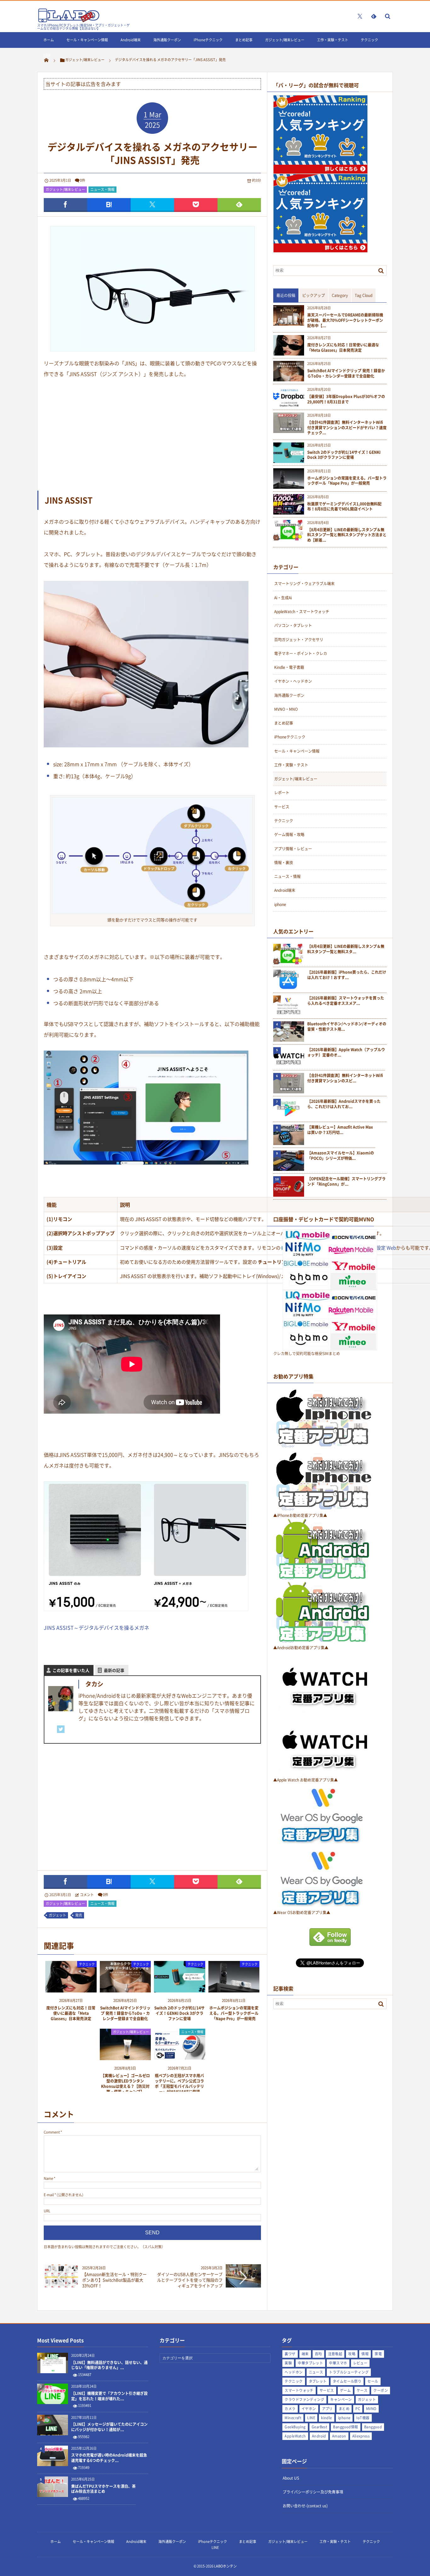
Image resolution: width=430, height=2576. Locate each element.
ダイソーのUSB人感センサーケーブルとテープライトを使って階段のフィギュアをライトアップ (190, 2280)
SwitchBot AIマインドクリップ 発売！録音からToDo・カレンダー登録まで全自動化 (125, 2013)
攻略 (352, 2354)
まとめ (344, 2409)
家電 (378, 2354)
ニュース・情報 (102, 189)
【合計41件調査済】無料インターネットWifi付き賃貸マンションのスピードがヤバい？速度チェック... (347, 428)
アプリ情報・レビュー (293, 849)
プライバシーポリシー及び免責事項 (313, 2492)
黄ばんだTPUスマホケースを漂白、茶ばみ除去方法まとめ (103, 2489)
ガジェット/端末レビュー (285, 40)
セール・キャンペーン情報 (87, 40)
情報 (365, 2354)
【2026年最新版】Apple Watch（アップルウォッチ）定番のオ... (346, 1052)
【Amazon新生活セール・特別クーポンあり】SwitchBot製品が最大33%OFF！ (114, 2280)
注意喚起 (335, 2354)
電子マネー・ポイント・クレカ (301, 653)
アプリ (327, 2409)
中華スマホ (338, 2363)
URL (47, 2211)
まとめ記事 (244, 40)
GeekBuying (295, 2427)
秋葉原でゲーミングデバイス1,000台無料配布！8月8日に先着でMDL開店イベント (344, 507)
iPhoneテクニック (208, 40)
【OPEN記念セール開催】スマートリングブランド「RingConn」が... (346, 1182)
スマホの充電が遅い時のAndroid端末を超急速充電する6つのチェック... (109, 2458)
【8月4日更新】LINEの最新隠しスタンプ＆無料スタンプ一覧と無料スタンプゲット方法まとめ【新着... (347, 535)
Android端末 (131, 40)
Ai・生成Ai (283, 598)
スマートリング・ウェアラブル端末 (304, 584)
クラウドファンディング (304, 2399)
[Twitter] (61, 1729)
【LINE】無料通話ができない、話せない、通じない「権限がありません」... (109, 2365)
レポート (282, 793)
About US (291, 2478)
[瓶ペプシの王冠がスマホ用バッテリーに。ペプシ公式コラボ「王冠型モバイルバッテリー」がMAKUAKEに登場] (180, 2058)
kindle (327, 2418)
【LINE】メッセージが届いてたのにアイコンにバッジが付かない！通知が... (109, 2427)
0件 (83, 180)
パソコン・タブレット (293, 625)
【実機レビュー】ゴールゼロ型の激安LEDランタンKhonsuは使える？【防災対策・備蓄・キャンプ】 (125, 2083)
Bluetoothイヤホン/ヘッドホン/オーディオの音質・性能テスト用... (347, 1027)
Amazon (339, 2436)
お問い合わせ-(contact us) (305, 2506)
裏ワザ (290, 2354)
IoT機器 (363, 2418)
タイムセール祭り (347, 2381)
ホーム (49, 40)
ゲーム (345, 2390)
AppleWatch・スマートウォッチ (302, 612)
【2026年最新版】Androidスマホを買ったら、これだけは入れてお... (344, 1104)
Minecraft (293, 2418)
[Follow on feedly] (374, 16)
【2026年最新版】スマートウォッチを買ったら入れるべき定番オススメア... (346, 1001)
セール (373, 2381)
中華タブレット (310, 2363)
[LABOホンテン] (69, 21)
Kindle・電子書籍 (289, 667)
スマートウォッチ (299, 2390)
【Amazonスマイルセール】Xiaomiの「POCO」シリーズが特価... (341, 1156)
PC (358, 2409)
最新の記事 (114, 1670)
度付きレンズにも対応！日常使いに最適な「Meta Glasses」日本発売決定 (71, 2013)
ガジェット (57, 1915)
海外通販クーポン (167, 40)
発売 (79, 1915)
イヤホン (309, 2409)
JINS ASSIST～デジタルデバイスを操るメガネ (96, 1627)
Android (319, 2436)
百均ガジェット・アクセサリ (299, 640)
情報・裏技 (284, 863)
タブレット (318, 2381)
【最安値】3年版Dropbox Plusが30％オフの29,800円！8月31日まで (346, 399)
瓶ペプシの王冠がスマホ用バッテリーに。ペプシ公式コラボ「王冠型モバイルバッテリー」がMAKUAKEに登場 (179, 2083)
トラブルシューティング (349, 2372)
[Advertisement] (152, 434)
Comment (52, 2132)
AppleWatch (295, 2436)
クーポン (381, 2390)
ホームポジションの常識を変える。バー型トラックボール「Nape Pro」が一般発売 (234, 2013)
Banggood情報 (345, 2427)
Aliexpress (361, 2436)
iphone (280, 904)
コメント (87, 1895)
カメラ (290, 2409)
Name (48, 2178)
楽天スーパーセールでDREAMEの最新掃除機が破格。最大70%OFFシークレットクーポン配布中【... (345, 320)
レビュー (360, 2363)
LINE (47, 56)
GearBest (320, 2427)
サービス (282, 807)
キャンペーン (341, 2399)
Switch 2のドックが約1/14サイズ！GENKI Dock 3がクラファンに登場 (179, 2013)
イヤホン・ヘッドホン (293, 681)
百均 (318, 2354)
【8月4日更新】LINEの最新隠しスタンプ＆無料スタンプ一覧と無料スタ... (346, 949)
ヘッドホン (294, 2372)
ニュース (316, 2372)
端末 (305, 2354)
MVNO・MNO (286, 709)
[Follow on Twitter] (360, 16)
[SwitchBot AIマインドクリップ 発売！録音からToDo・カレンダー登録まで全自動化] (125, 1990)
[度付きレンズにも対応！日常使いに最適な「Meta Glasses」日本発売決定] (71, 1990)
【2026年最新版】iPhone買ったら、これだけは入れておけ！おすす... (347, 975)
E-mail (49, 2195)
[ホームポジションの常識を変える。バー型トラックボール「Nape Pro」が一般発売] (234, 1990)
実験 (288, 2363)
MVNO (371, 2409)
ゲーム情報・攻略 (289, 835)
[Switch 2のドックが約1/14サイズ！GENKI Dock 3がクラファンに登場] (180, 1990)
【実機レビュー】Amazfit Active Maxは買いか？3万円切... (340, 1130)
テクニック (369, 40)
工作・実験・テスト (333, 40)
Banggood (373, 2427)
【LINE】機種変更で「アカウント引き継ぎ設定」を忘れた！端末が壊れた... (109, 2396)
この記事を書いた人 (71, 1670)
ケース (362, 2390)
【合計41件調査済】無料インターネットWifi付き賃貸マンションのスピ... (345, 1078)
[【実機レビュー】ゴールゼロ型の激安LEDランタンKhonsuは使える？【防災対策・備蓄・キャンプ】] (125, 2058)
